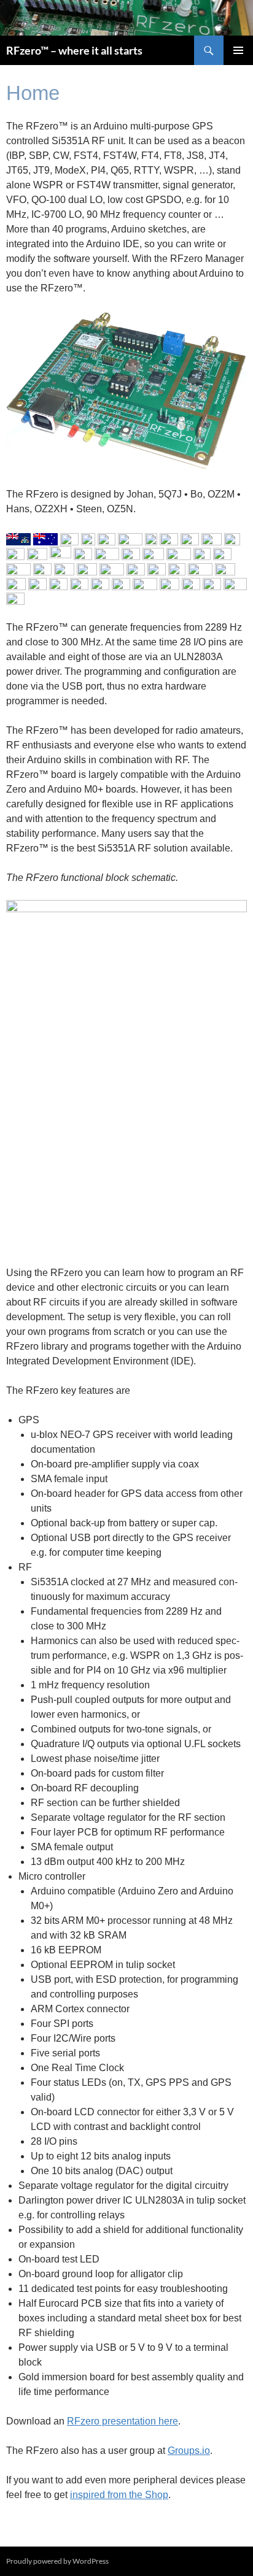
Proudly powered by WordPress (57, 2561)
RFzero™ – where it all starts (74, 50)
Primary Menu (238, 50)
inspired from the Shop (119, 2495)
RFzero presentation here (123, 2421)
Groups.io (189, 2451)
